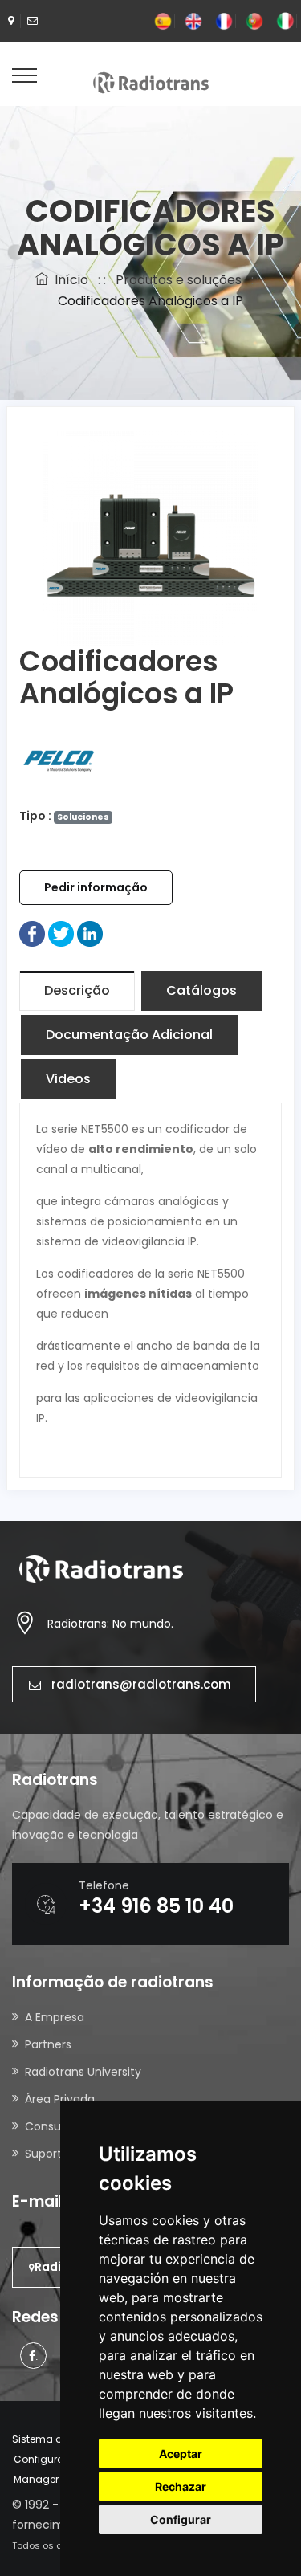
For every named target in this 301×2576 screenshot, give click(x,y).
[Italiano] (285, 20)
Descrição (77, 990)
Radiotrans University (83, 2072)
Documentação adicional (129, 1035)
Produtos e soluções (179, 280)
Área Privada (60, 2099)
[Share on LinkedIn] (90, 933)
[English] (193, 20)
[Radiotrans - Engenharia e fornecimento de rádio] (151, 82)
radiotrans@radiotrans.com (141, 1684)
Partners (48, 2044)
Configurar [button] (181, 2519)
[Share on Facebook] (32, 933)
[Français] (224, 20)
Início (68, 280)
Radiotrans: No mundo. (110, 1624)
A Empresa (55, 2017)
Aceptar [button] (181, 2454)
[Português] (254, 20)
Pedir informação (96, 887)
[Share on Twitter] (61, 933)
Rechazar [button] (181, 2486)
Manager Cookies (57, 2479)
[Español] (163, 20)
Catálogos (201, 990)
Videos (68, 1079)
